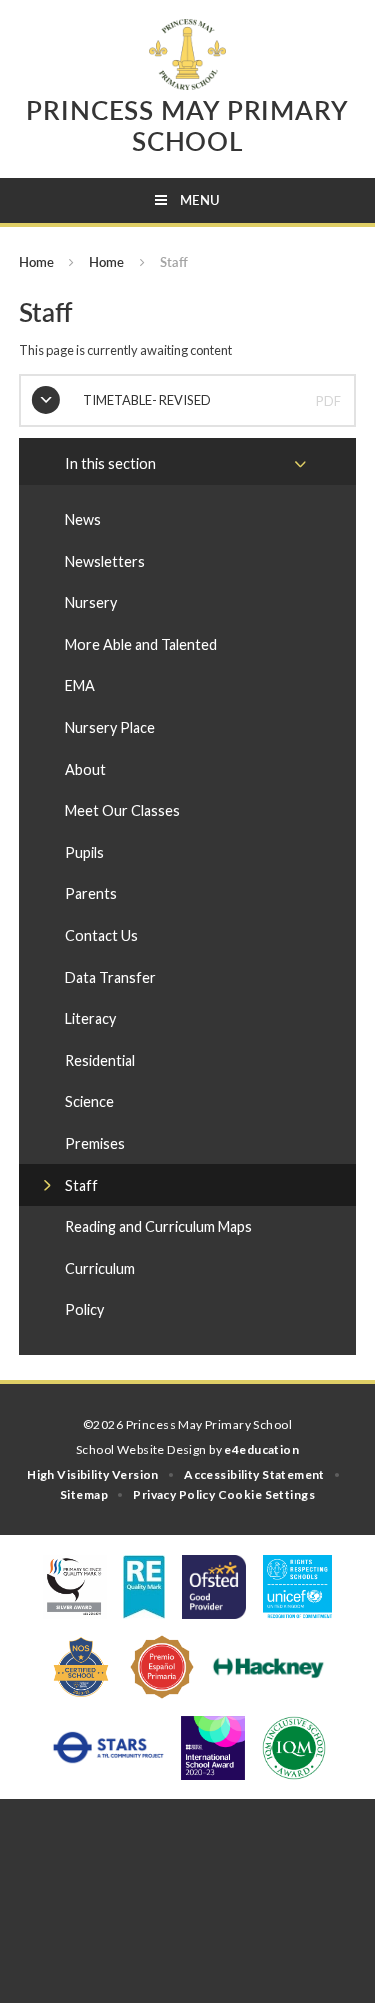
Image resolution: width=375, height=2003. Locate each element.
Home (36, 262)
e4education (261, 1449)
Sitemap (84, 1494)
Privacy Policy (174, 1494)
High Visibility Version (93, 1474)
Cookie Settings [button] (266, 1494)
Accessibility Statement (254, 1474)
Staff (174, 262)
